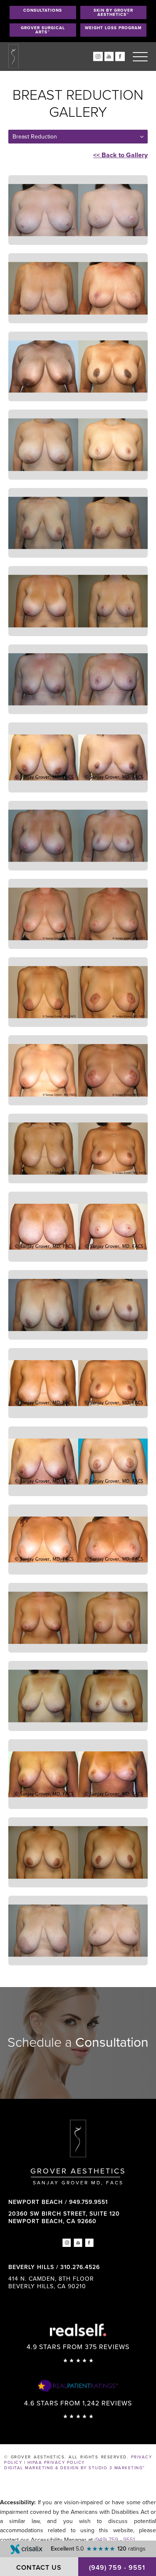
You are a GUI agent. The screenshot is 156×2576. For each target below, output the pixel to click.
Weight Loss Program (113, 28)
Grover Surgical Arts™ (43, 30)
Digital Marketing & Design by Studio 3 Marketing (75, 2468)
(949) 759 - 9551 (115, 2540)
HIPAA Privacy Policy (56, 2463)
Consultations (43, 10)
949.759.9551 (88, 2202)
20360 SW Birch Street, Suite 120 (64, 2218)
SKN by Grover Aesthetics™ (113, 13)
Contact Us (39, 2568)
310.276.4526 (80, 2267)
